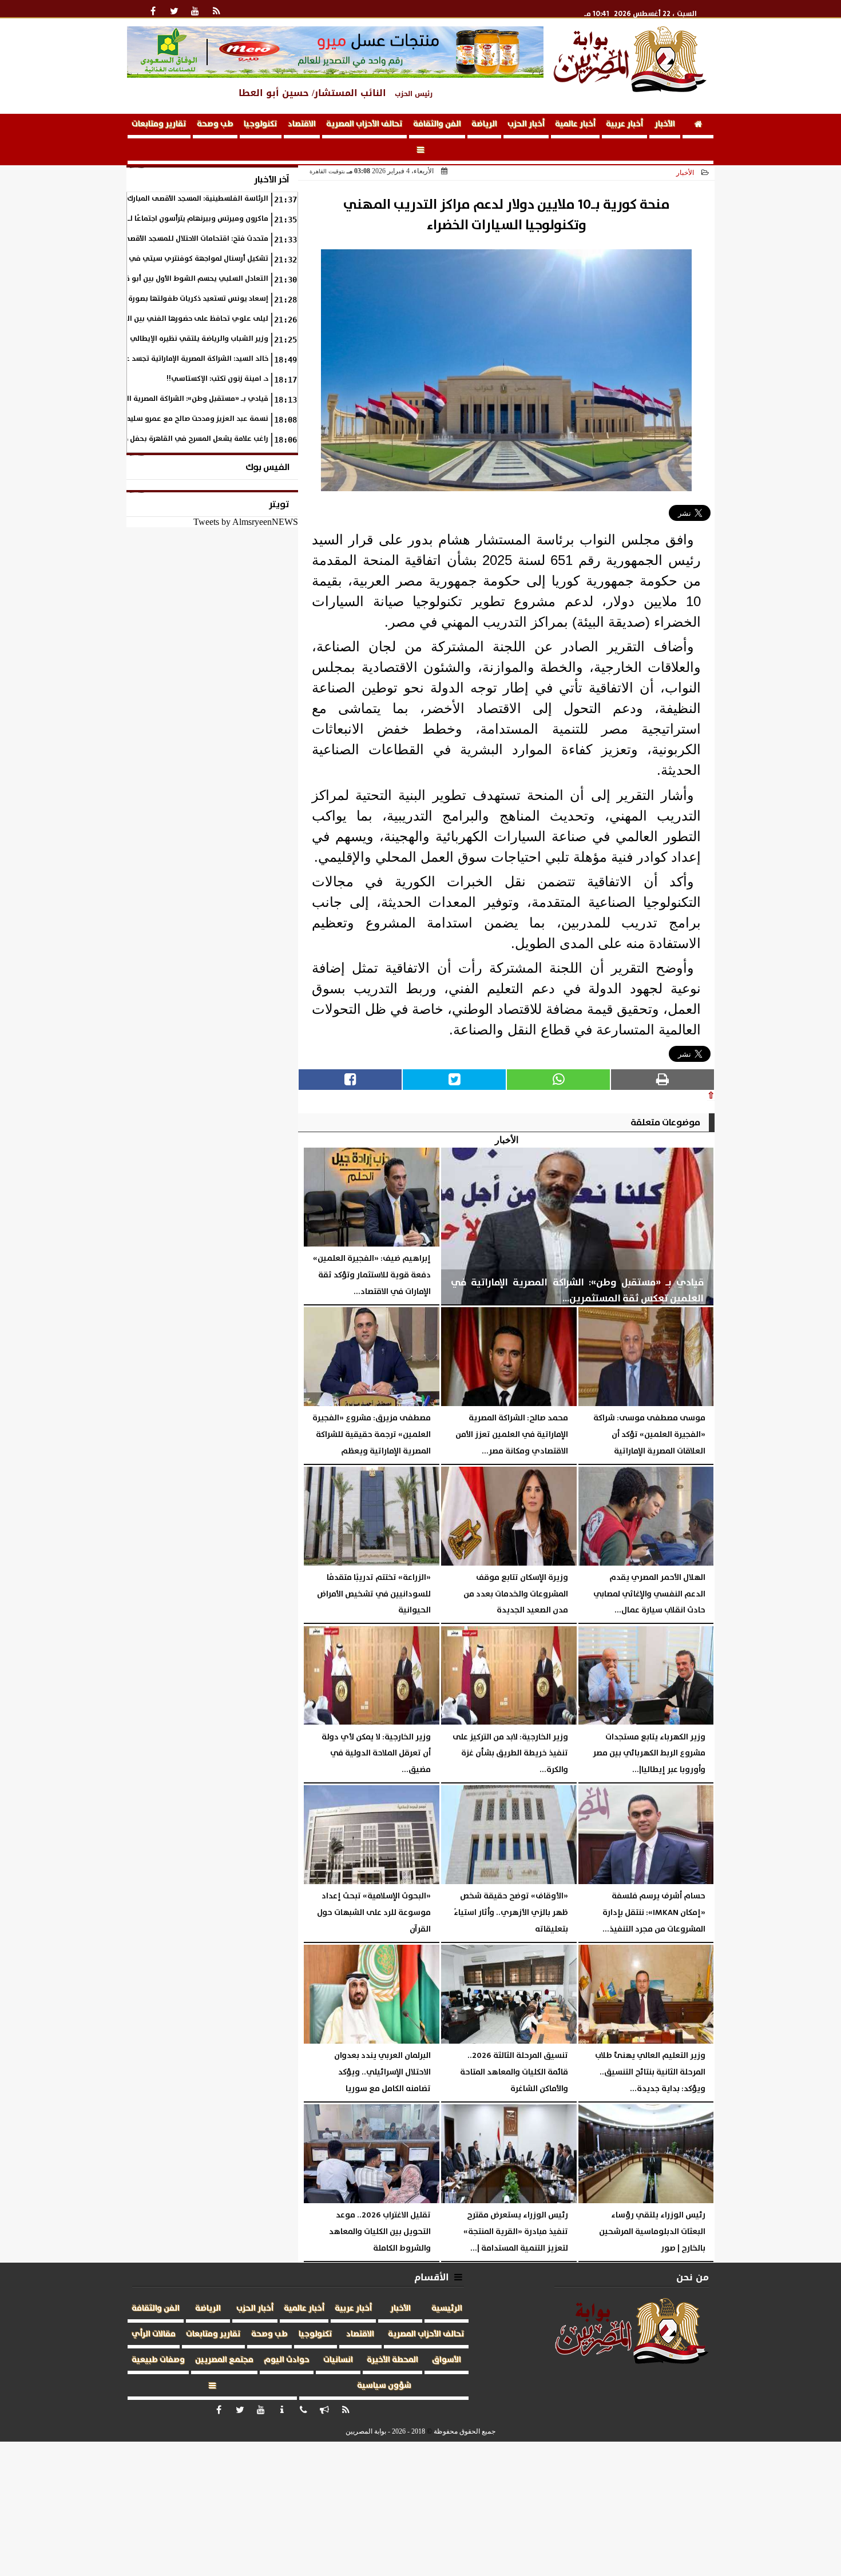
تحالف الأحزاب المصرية (364, 124)
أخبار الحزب (526, 124)
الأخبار (665, 124)
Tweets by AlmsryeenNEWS (246, 522)
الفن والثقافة (437, 124)
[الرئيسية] (698, 126)
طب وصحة (215, 124)
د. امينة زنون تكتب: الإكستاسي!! (217, 379)
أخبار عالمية (575, 124)
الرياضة (484, 124)
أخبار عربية (624, 124)
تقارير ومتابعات (159, 124)
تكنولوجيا (261, 124)
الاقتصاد (302, 124)
